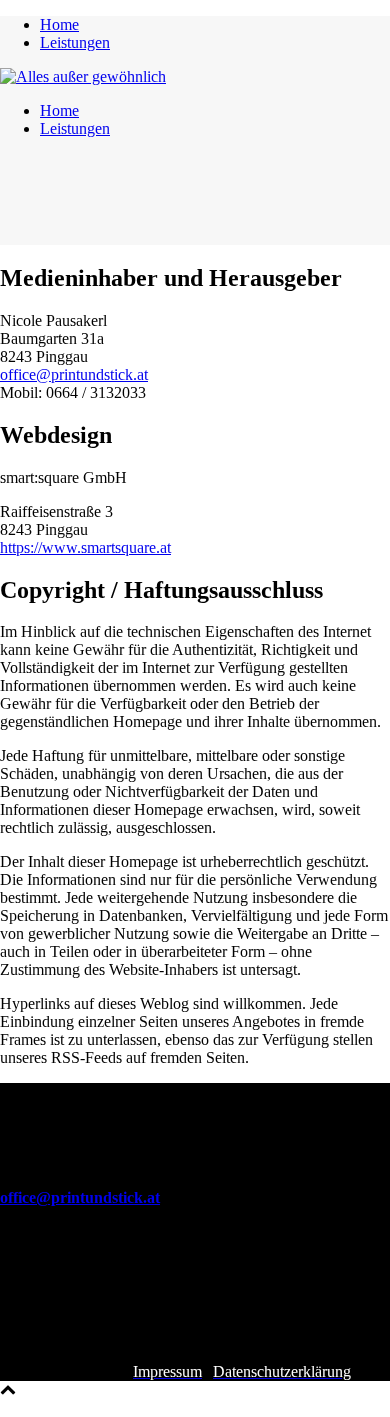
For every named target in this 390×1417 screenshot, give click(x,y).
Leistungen (75, 42)
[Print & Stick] (83, 76)
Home (59, 24)
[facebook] (16, 1335)
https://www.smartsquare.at (85, 547)
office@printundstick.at (74, 374)
